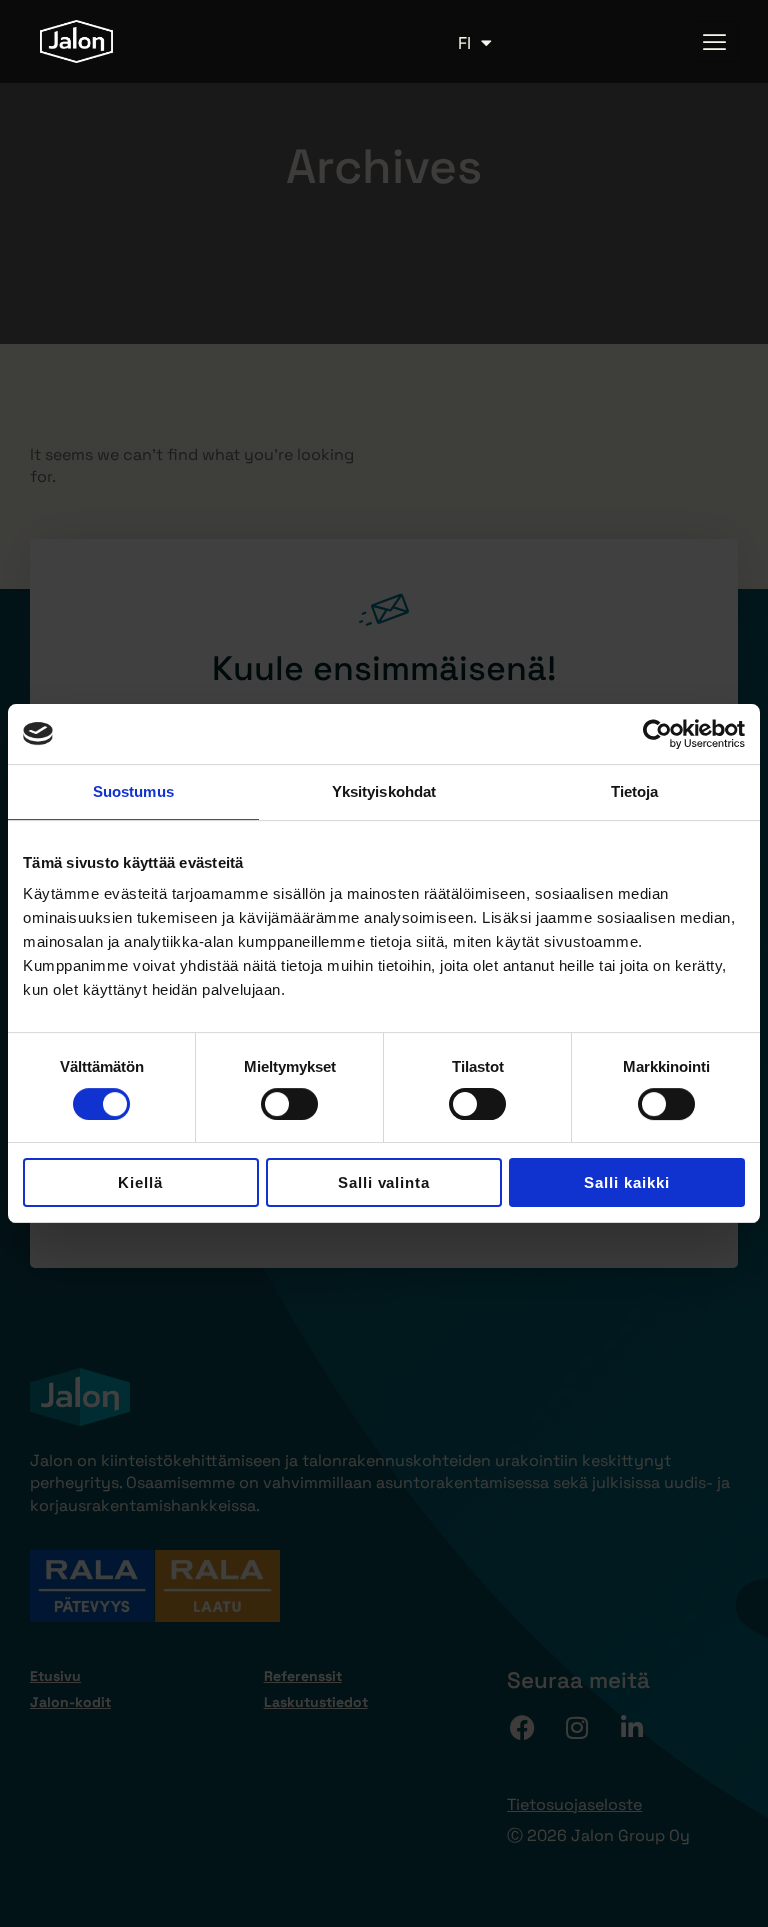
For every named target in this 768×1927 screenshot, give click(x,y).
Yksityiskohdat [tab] (384, 791)
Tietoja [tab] (635, 791)
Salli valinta (384, 1182)
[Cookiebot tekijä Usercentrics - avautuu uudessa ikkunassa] (657, 734)
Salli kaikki (627, 1182)
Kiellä (140, 1182)
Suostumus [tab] (133, 791)
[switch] (289, 1104)
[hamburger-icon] (715, 41)
